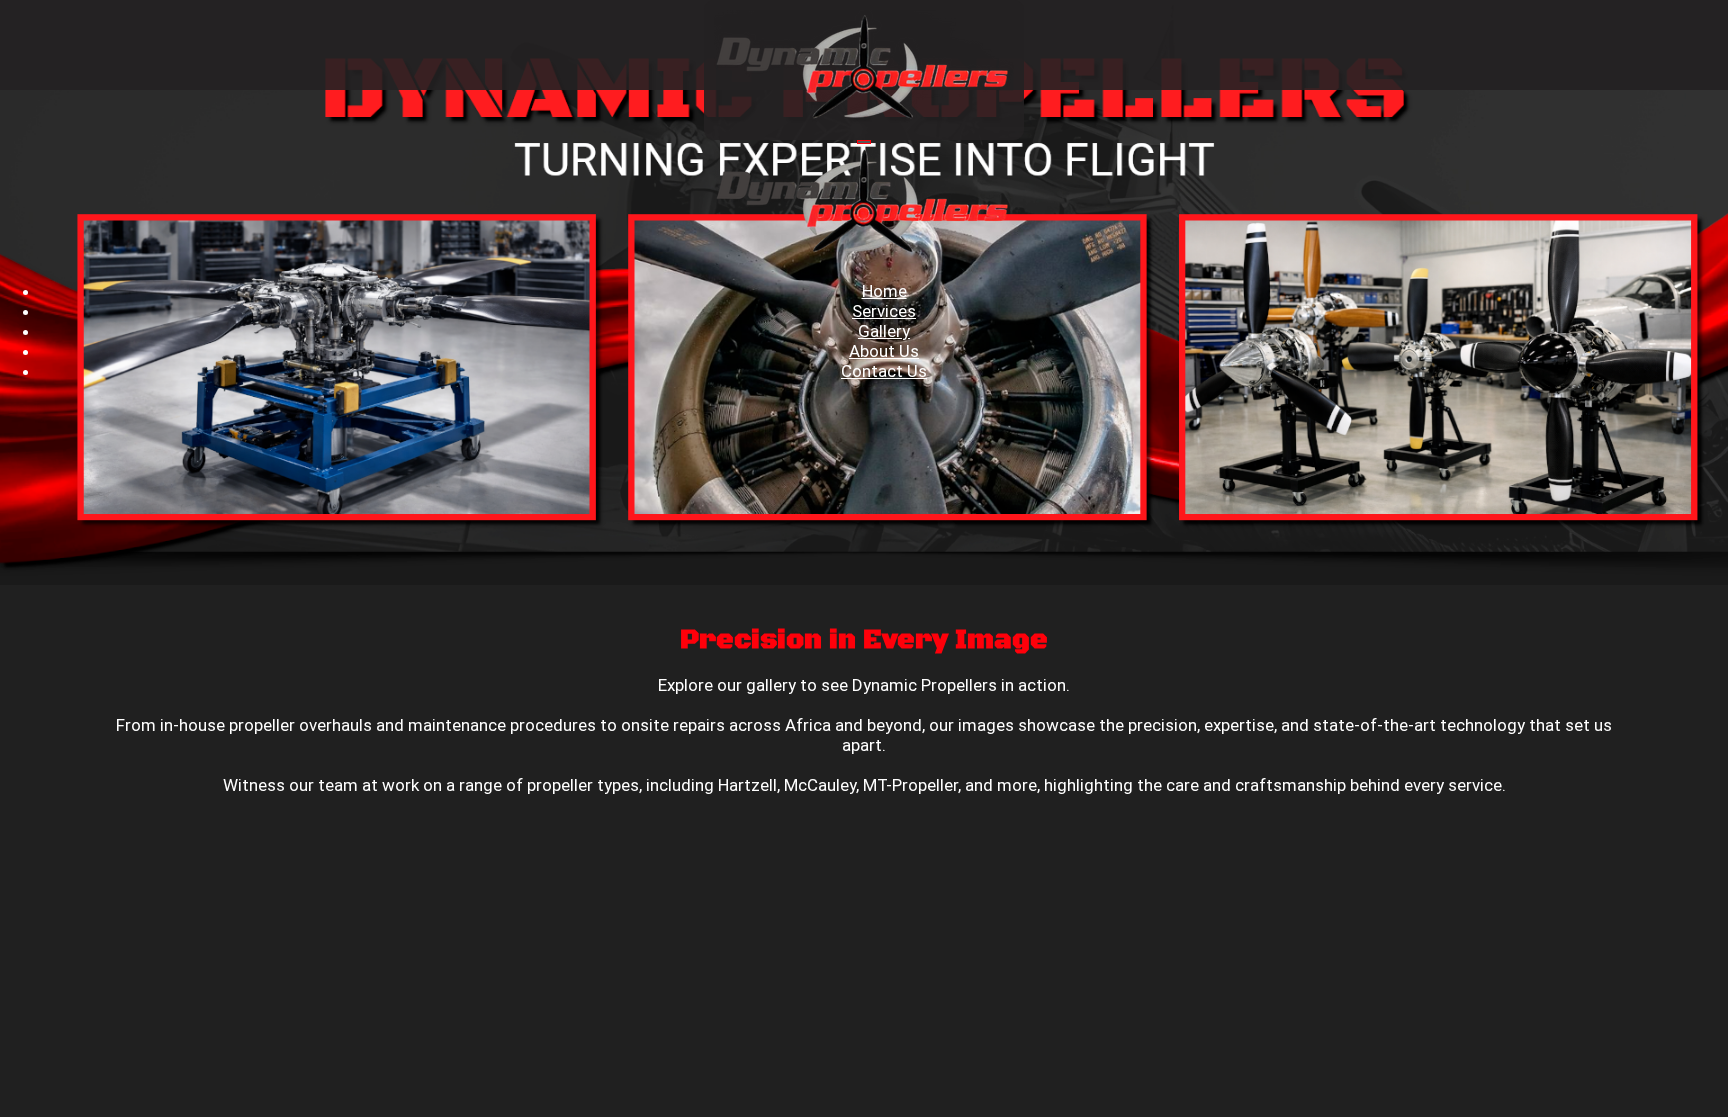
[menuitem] (884, 291)
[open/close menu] (864, 142)
